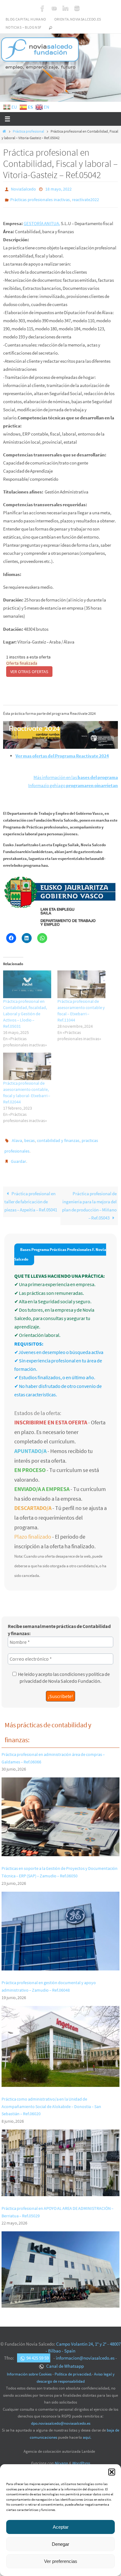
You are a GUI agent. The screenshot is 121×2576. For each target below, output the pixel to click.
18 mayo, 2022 (58, 189)
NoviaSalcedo (23, 189)
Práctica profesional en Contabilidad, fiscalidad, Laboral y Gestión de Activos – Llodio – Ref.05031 (25, 1011)
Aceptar (61, 2527)
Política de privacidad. (73, 2367)
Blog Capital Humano (26, 19)
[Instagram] (77, 8)
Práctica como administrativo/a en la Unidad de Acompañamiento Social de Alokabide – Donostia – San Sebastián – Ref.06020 (51, 2099)
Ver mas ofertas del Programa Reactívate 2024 (62, 753)
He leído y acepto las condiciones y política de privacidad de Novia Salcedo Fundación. (64, 1670)
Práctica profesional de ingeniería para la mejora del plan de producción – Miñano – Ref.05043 (89, 1198)
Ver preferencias (61, 2561)
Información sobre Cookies (29, 2367)
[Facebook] (43, 8)
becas (29, 1137)
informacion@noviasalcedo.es (85, 2351)
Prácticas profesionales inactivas (40, 198)
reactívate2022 (85, 198)
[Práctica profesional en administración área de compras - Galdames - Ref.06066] (60, 1845)
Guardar (18, 1155)
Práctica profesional (28, 131)
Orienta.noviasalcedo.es (78, 19)
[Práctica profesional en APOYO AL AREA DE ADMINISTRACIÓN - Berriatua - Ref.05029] (60, 2297)
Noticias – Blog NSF (24, 27)
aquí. (87, 2430)
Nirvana (61, 2456)
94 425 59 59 (38, 2351)
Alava (17, 1137)
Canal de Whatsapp (65, 2359)
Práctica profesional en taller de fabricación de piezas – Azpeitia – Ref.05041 (31, 1194)
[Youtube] (54, 8)
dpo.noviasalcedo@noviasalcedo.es (61, 2416)
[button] (112, 2472)
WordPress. (81, 2456)
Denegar (60, 2544)
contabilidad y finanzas (58, 1137)
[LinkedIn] (65, 8)
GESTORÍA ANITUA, (42, 220)
